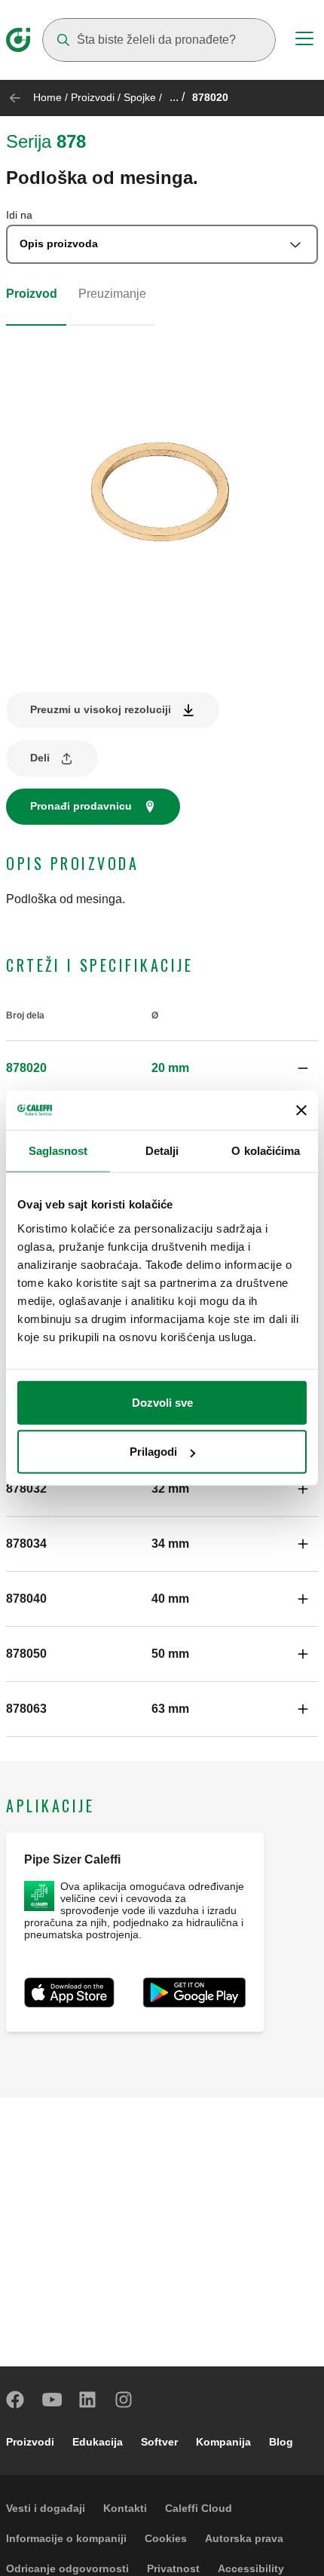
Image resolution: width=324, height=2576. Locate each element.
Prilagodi (153, 1452)
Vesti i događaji (46, 2508)
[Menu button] (304, 41)
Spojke (140, 97)
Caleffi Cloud (199, 2508)
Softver (159, 2442)
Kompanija (223, 2442)
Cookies (166, 2538)
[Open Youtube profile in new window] (52, 2400)
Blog (281, 2442)
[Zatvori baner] (301, 1110)
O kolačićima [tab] (266, 1151)
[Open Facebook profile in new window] (16, 2400)
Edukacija (98, 2442)
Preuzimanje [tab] (112, 294)
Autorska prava (244, 2538)
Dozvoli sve (162, 1402)
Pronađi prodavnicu (81, 806)
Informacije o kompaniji (66, 2538)
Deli (40, 758)
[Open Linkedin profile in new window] (88, 2400)
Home (47, 97)
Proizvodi (93, 97)
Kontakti (125, 2508)
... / (177, 97)
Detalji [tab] (162, 1151)
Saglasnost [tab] (58, 1151)
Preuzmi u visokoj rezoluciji (101, 709)
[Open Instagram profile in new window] (124, 2400)
